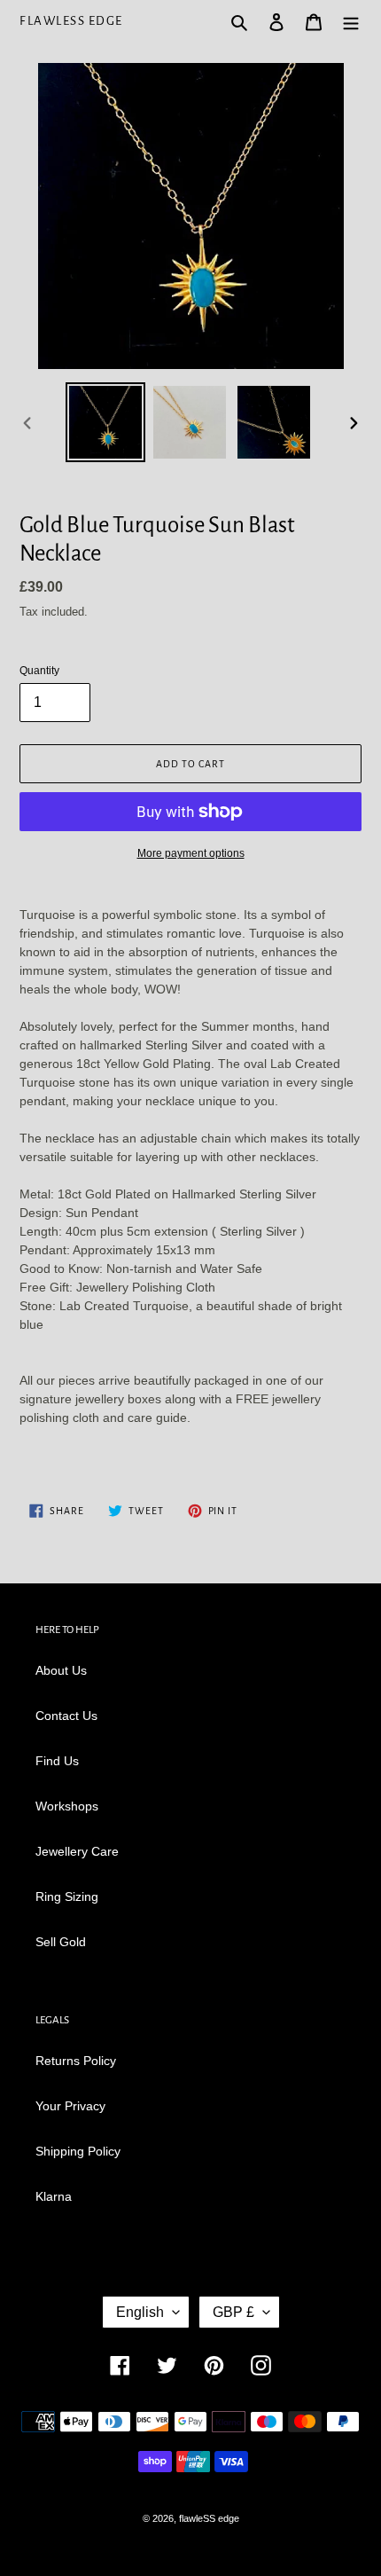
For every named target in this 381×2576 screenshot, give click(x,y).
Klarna (54, 2196)
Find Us (57, 1761)
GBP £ (233, 2312)
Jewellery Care (77, 1851)
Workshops (67, 1806)
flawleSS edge (71, 21)
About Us (61, 1670)
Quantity (39, 671)
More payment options (191, 853)
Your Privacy (70, 2106)
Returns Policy (76, 2061)
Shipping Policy (78, 2151)
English (140, 2312)
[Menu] (351, 21)
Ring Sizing (67, 1897)
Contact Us (66, 1716)
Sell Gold (61, 1942)
